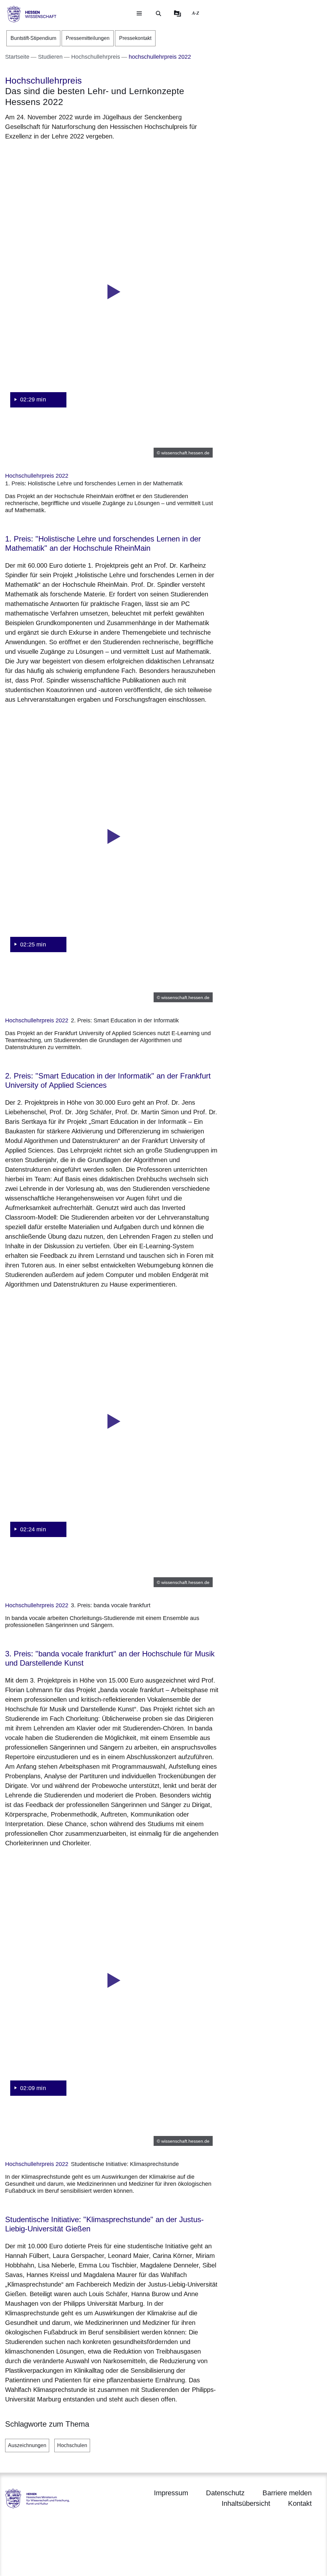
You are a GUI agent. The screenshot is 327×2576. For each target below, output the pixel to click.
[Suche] (158, 13)
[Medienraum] (178, 13)
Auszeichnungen (27, 2445)
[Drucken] (60, 153)
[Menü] (139, 13)
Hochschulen (72, 2445)
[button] (112, 292)
